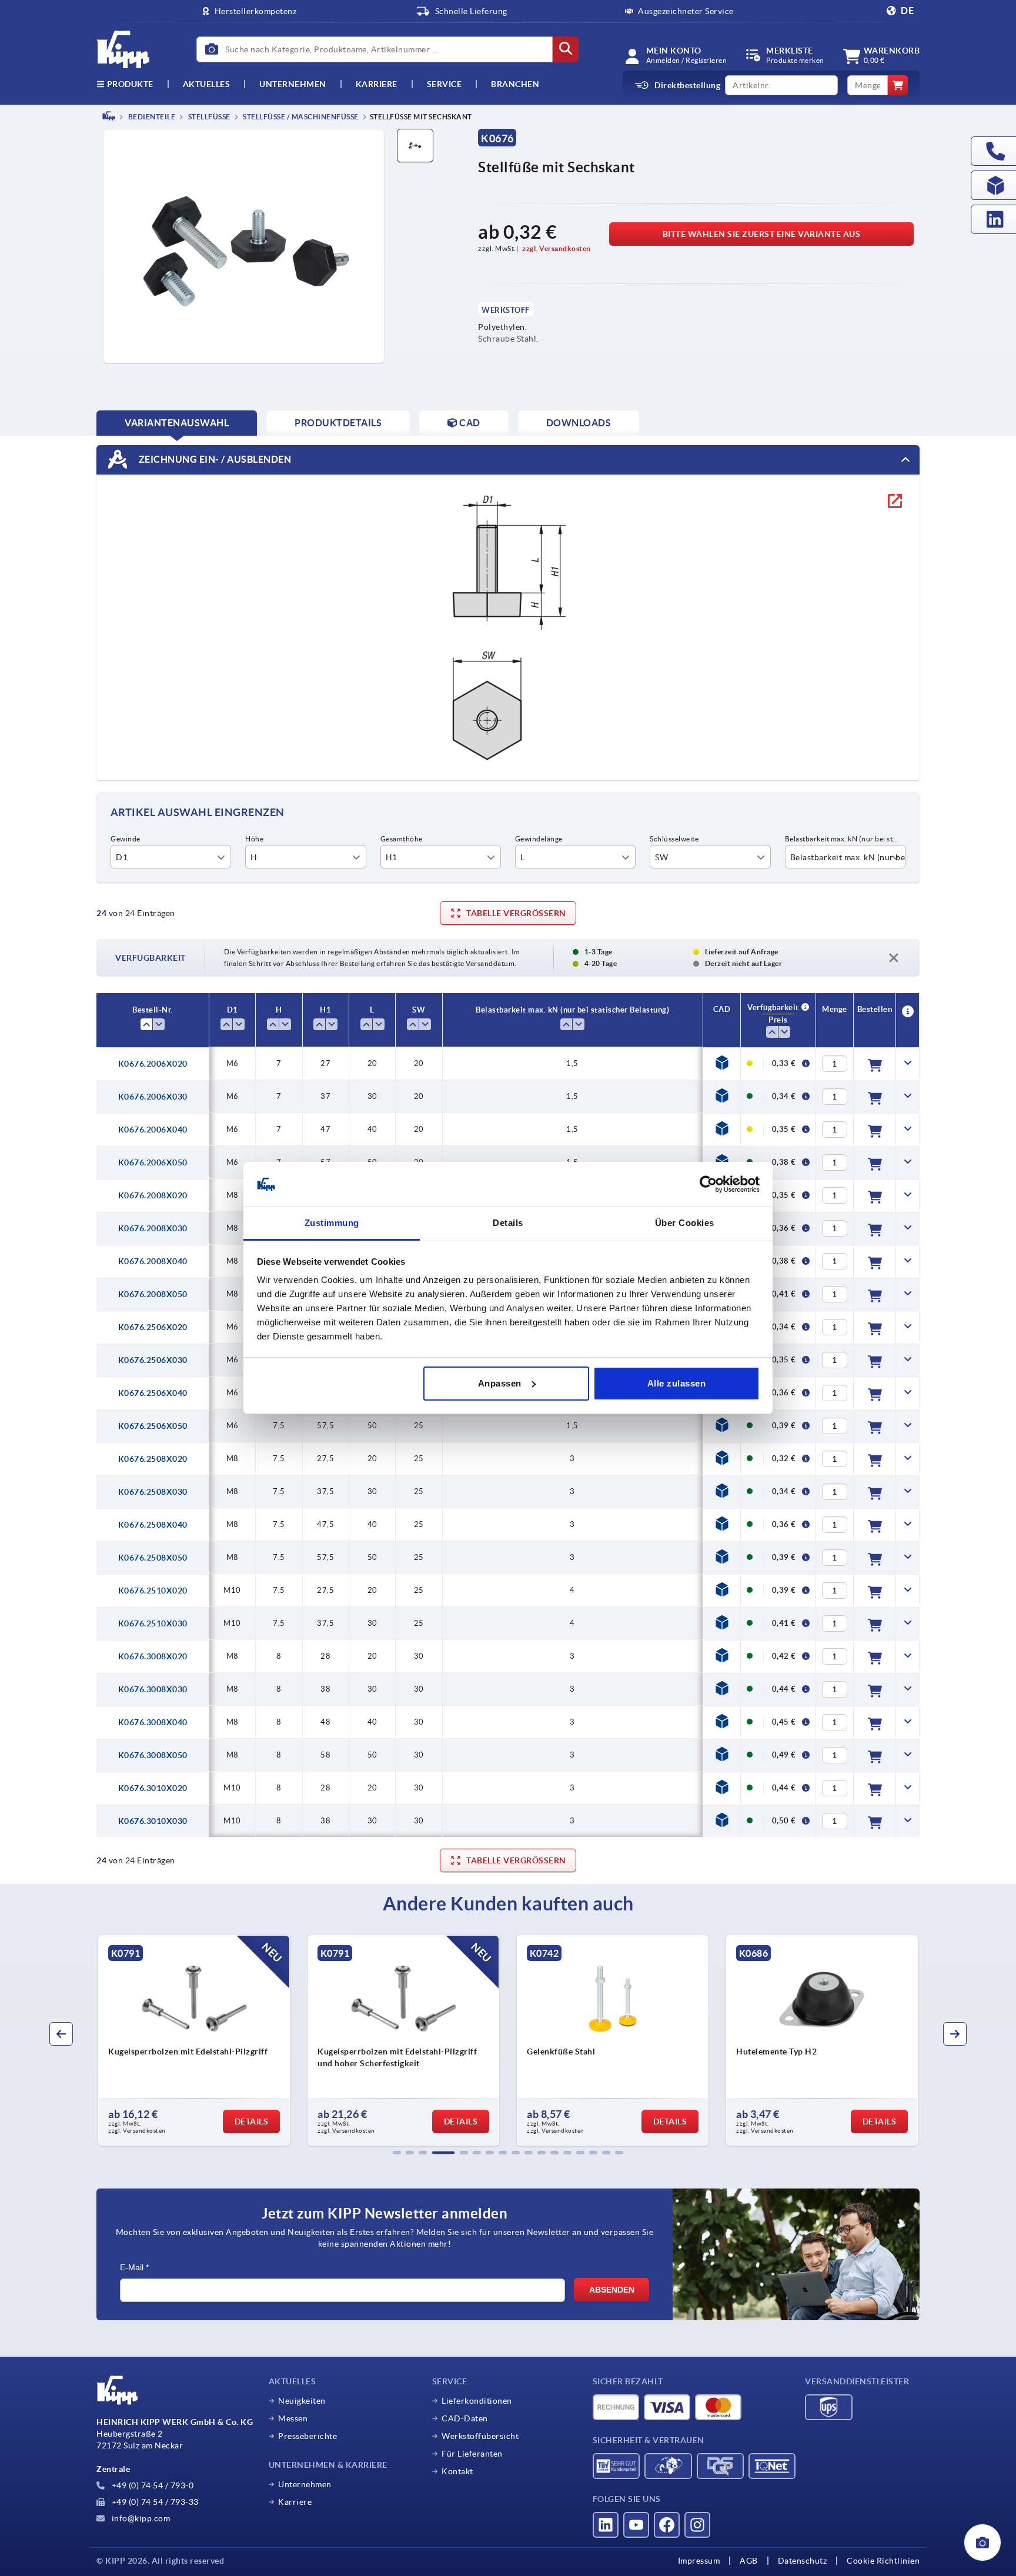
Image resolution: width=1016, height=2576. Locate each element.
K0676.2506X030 (153, 1360)
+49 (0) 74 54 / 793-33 (154, 2502)
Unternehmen (293, 84)
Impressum (699, 2561)
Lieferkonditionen (477, 2401)
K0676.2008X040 (153, 1261)
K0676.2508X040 (153, 1525)
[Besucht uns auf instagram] (697, 2525)
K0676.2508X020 (153, 1459)
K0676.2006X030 (153, 1097)
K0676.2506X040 (153, 1393)
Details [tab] (508, 1223)
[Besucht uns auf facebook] (667, 2525)
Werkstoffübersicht (480, 2436)
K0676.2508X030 (153, 1492)
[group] (99, 2040)
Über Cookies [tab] (685, 1223)
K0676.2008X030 (153, 1228)
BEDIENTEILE (151, 117)
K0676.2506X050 (153, 1426)
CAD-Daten (465, 2418)
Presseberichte (308, 2436)
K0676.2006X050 (153, 1162)
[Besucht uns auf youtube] (636, 2525)
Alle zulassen (677, 1383)
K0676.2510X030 (153, 1623)
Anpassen (500, 1383)
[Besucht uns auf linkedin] (606, 2525)
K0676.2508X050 (153, 1558)
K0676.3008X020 (153, 1656)
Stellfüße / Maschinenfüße (300, 117)
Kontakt (457, 2471)
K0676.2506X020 (153, 1327)
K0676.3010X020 (153, 1788)
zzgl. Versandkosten (557, 248)
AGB (749, 2561)
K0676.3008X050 (153, 1755)
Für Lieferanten (472, 2454)
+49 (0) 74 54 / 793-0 (151, 2485)
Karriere (377, 84)
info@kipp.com (140, 2518)
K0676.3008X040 (153, 1722)
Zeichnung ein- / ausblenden (214, 459)
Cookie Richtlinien (883, 2561)
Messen (293, 2418)
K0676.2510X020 (153, 1591)
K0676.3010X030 (153, 1821)
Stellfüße (208, 117)
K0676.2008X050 (153, 1294)
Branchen (515, 84)
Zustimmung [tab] (332, 1223)
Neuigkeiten (302, 2401)
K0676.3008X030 (153, 1689)
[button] (397, 2153)
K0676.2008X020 (153, 1195)
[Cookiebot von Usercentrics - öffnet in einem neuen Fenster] (708, 1184)
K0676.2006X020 (153, 1064)
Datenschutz (803, 2561)
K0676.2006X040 (153, 1130)
